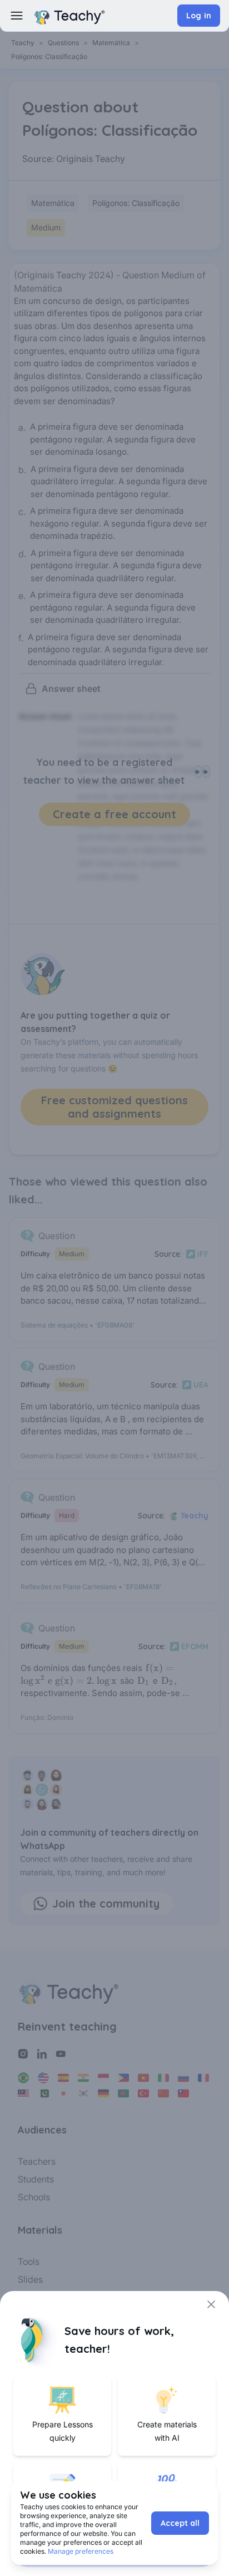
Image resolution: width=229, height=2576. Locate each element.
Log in (199, 16)
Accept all (180, 2523)
